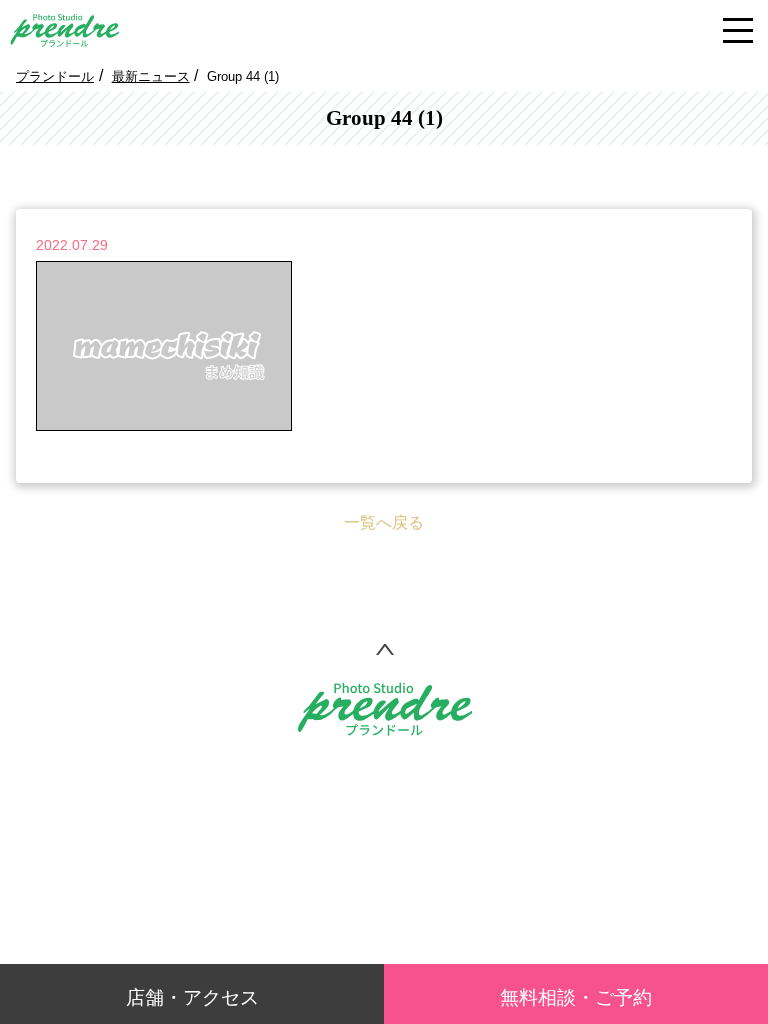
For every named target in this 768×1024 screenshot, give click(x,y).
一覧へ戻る (384, 522)
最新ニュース (151, 76)
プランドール (55, 76)
